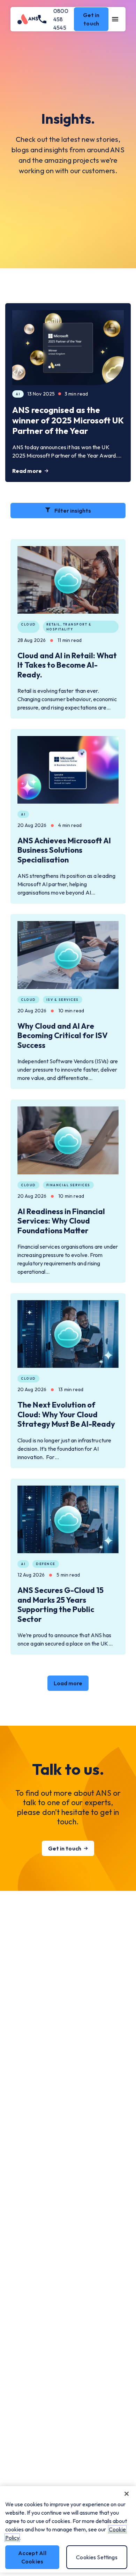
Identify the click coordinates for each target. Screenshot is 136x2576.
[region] (68, 2529)
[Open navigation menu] (115, 19)
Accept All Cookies (32, 2557)
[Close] (127, 2494)
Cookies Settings (97, 2557)
